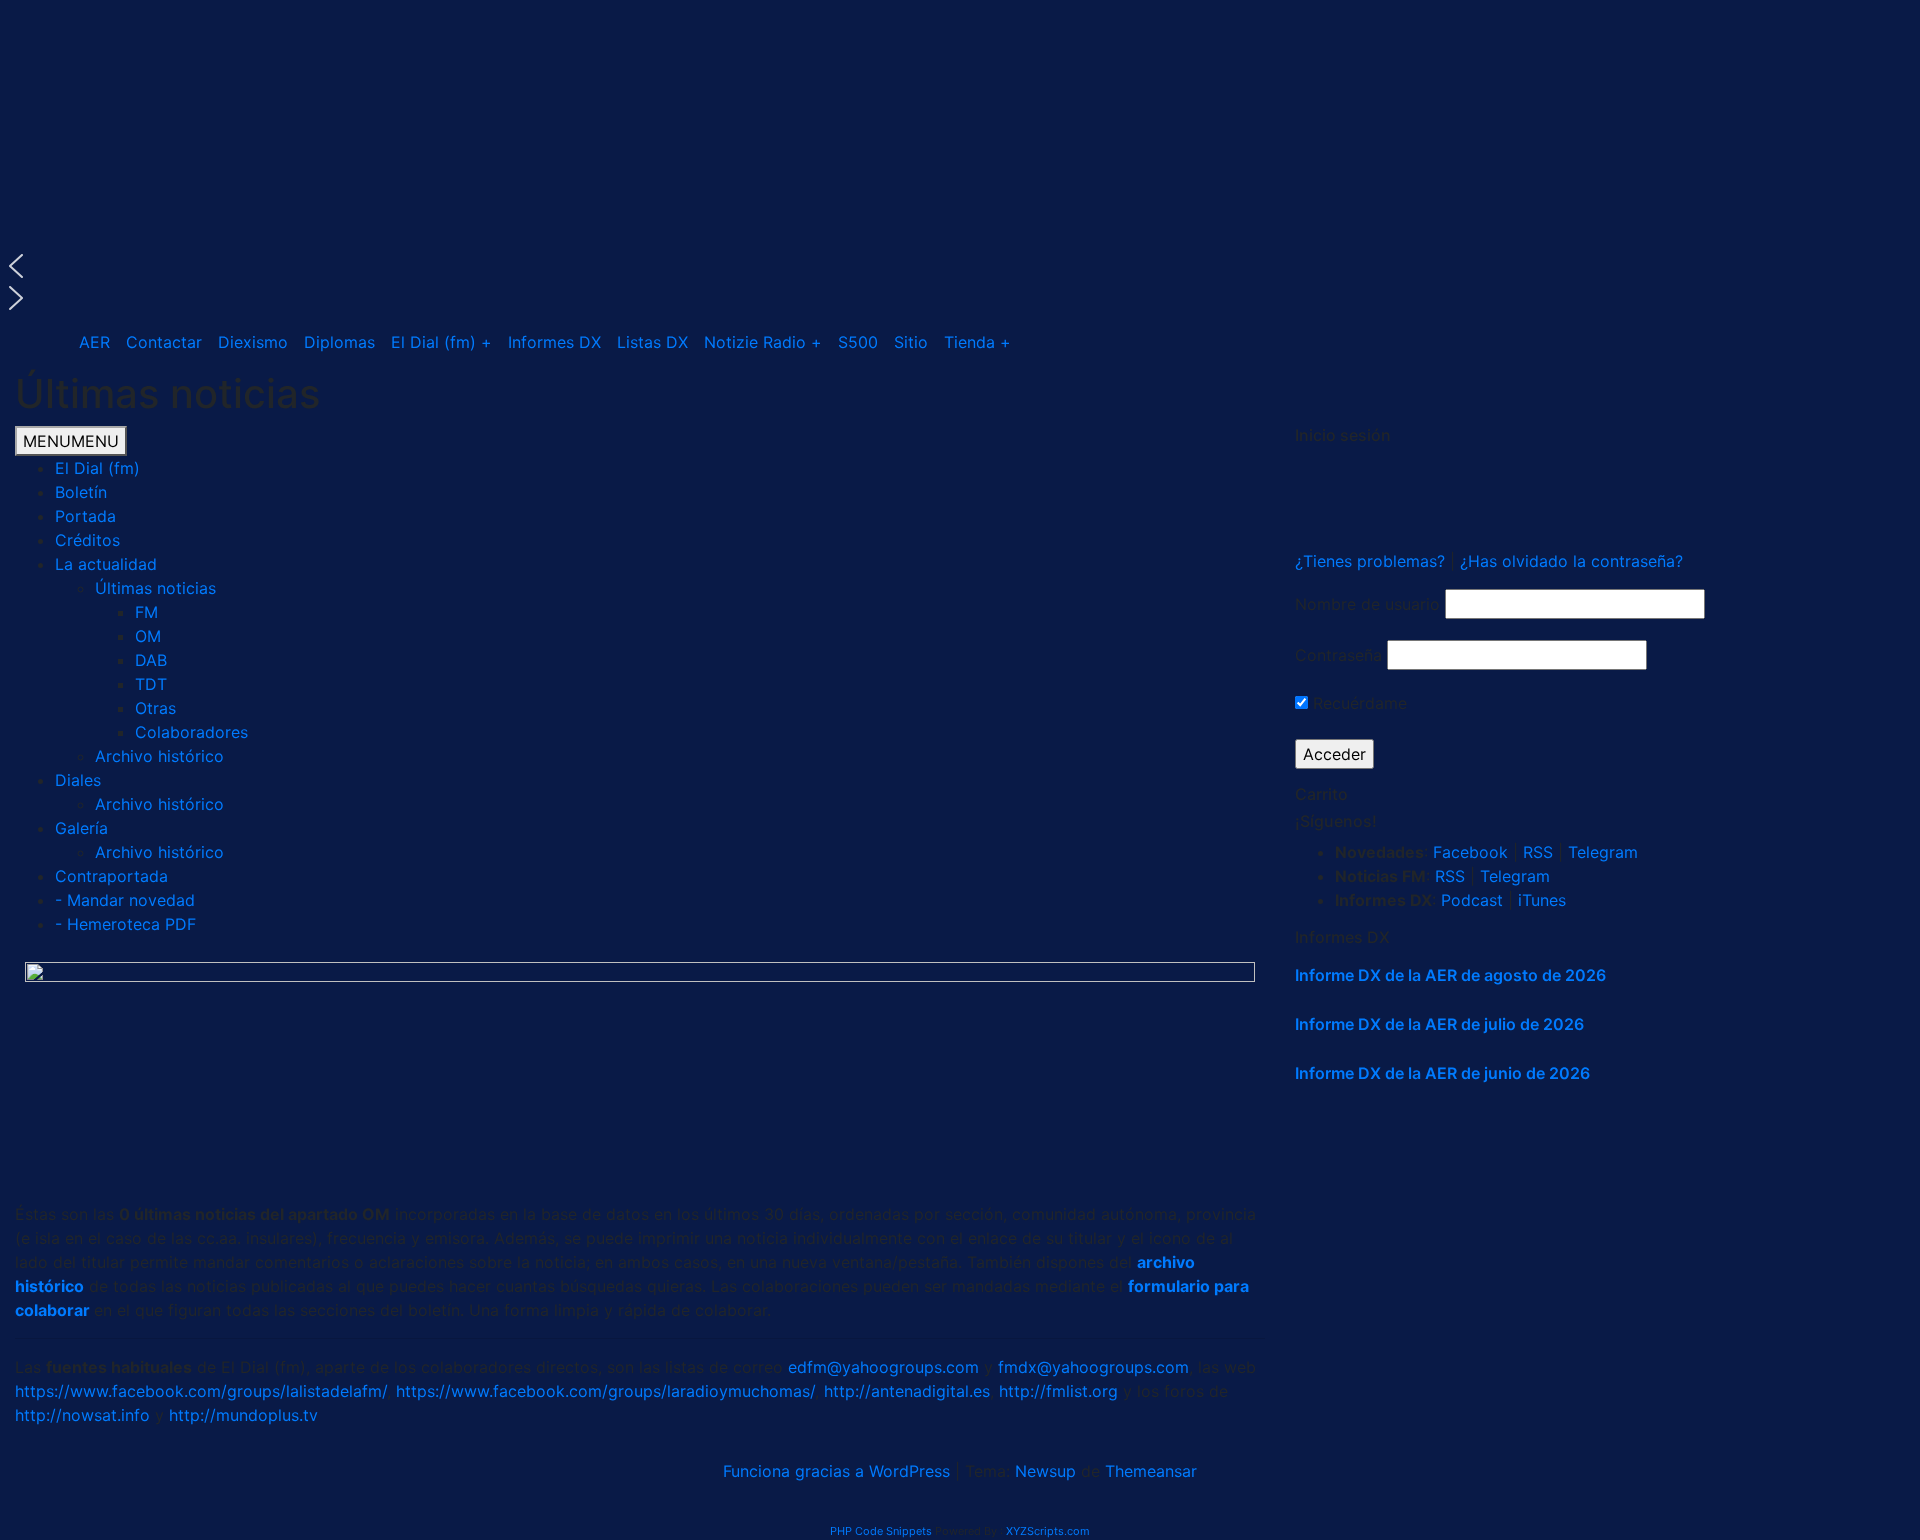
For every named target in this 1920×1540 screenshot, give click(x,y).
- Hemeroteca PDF (125, 924)
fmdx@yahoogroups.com (1093, 1367)
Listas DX (652, 342)
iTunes (1542, 900)
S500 (858, 342)
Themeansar (1151, 1471)
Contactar (164, 342)
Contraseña (1338, 655)
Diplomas (339, 342)
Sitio (911, 342)
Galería (81, 828)
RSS (1538, 852)
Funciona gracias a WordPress (839, 1471)
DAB (151, 660)
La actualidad (106, 564)
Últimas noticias (155, 588)
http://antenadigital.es (907, 1391)
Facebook (1470, 852)
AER (94, 342)
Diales (78, 780)
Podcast (1472, 900)
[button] (960, 266)
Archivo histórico (159, 756)
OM (148, 636)
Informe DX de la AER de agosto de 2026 (1450, 975)
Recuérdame (1357, 703)
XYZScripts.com (1048, 1531)
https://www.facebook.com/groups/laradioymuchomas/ (605, 1391)
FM (146, 612)
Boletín (81, 492)
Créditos (87, 540)
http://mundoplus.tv (243, 1415)
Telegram (1603, 852)
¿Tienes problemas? (1372, 561)
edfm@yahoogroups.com (883, 1367)
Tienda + (977, 342)
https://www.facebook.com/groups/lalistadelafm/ (201, 1391)
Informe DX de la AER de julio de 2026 (1439, 1024)
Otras (155, 708)
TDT (151, 684)
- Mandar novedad (125, 900)
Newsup (1045, 1471)
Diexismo (253, 342)
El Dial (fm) (97, 468)
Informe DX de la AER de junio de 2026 (1442, 1073)
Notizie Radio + (763, 342)
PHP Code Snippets (881, 1531)
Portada (85, 516)
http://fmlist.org (1058, 1391)
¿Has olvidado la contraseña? (1571, 561)
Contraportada (111, 876)
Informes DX (554, 342)
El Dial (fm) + (441, 342)
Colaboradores (191, 732)
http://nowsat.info (82, 1415)
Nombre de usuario (1367, 604)
